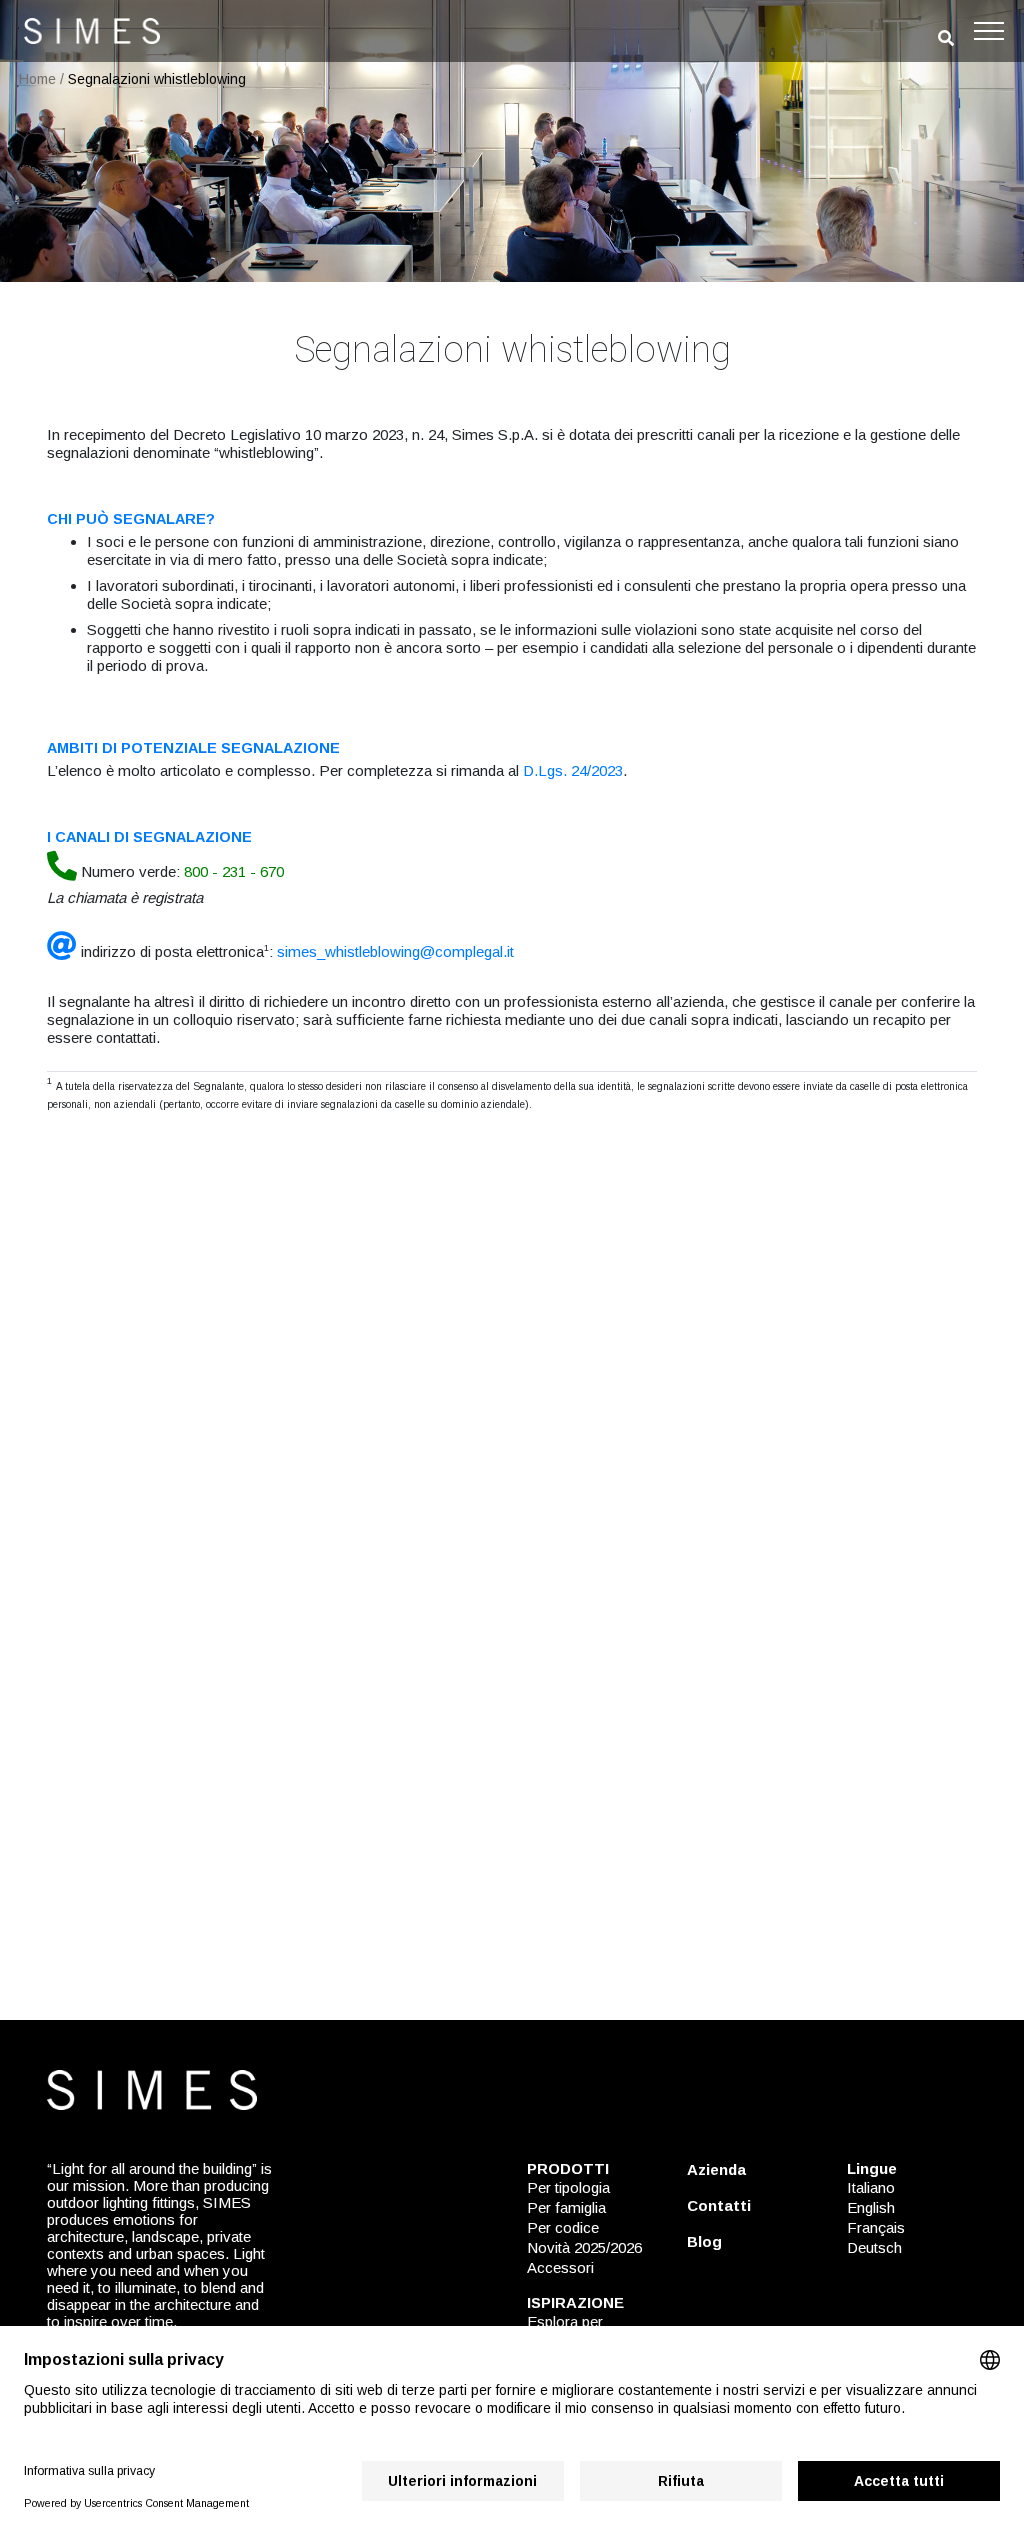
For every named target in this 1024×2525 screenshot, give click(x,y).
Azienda (716, 2169)
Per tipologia (568, 2187)
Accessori (560, 2267)
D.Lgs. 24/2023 (573, 770)
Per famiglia (566, 2207)
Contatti (719, 2205)
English (871, 2207)
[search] (946, 38)
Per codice (563, 2227)
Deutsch (874, 2247)
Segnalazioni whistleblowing (157, 79)
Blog (704, 2241)
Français (876, 2227)
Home (37, 79)
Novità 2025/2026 (584, 2247)
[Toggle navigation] (989, 31)
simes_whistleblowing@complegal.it (395, 951)
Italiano (871, 2187)
